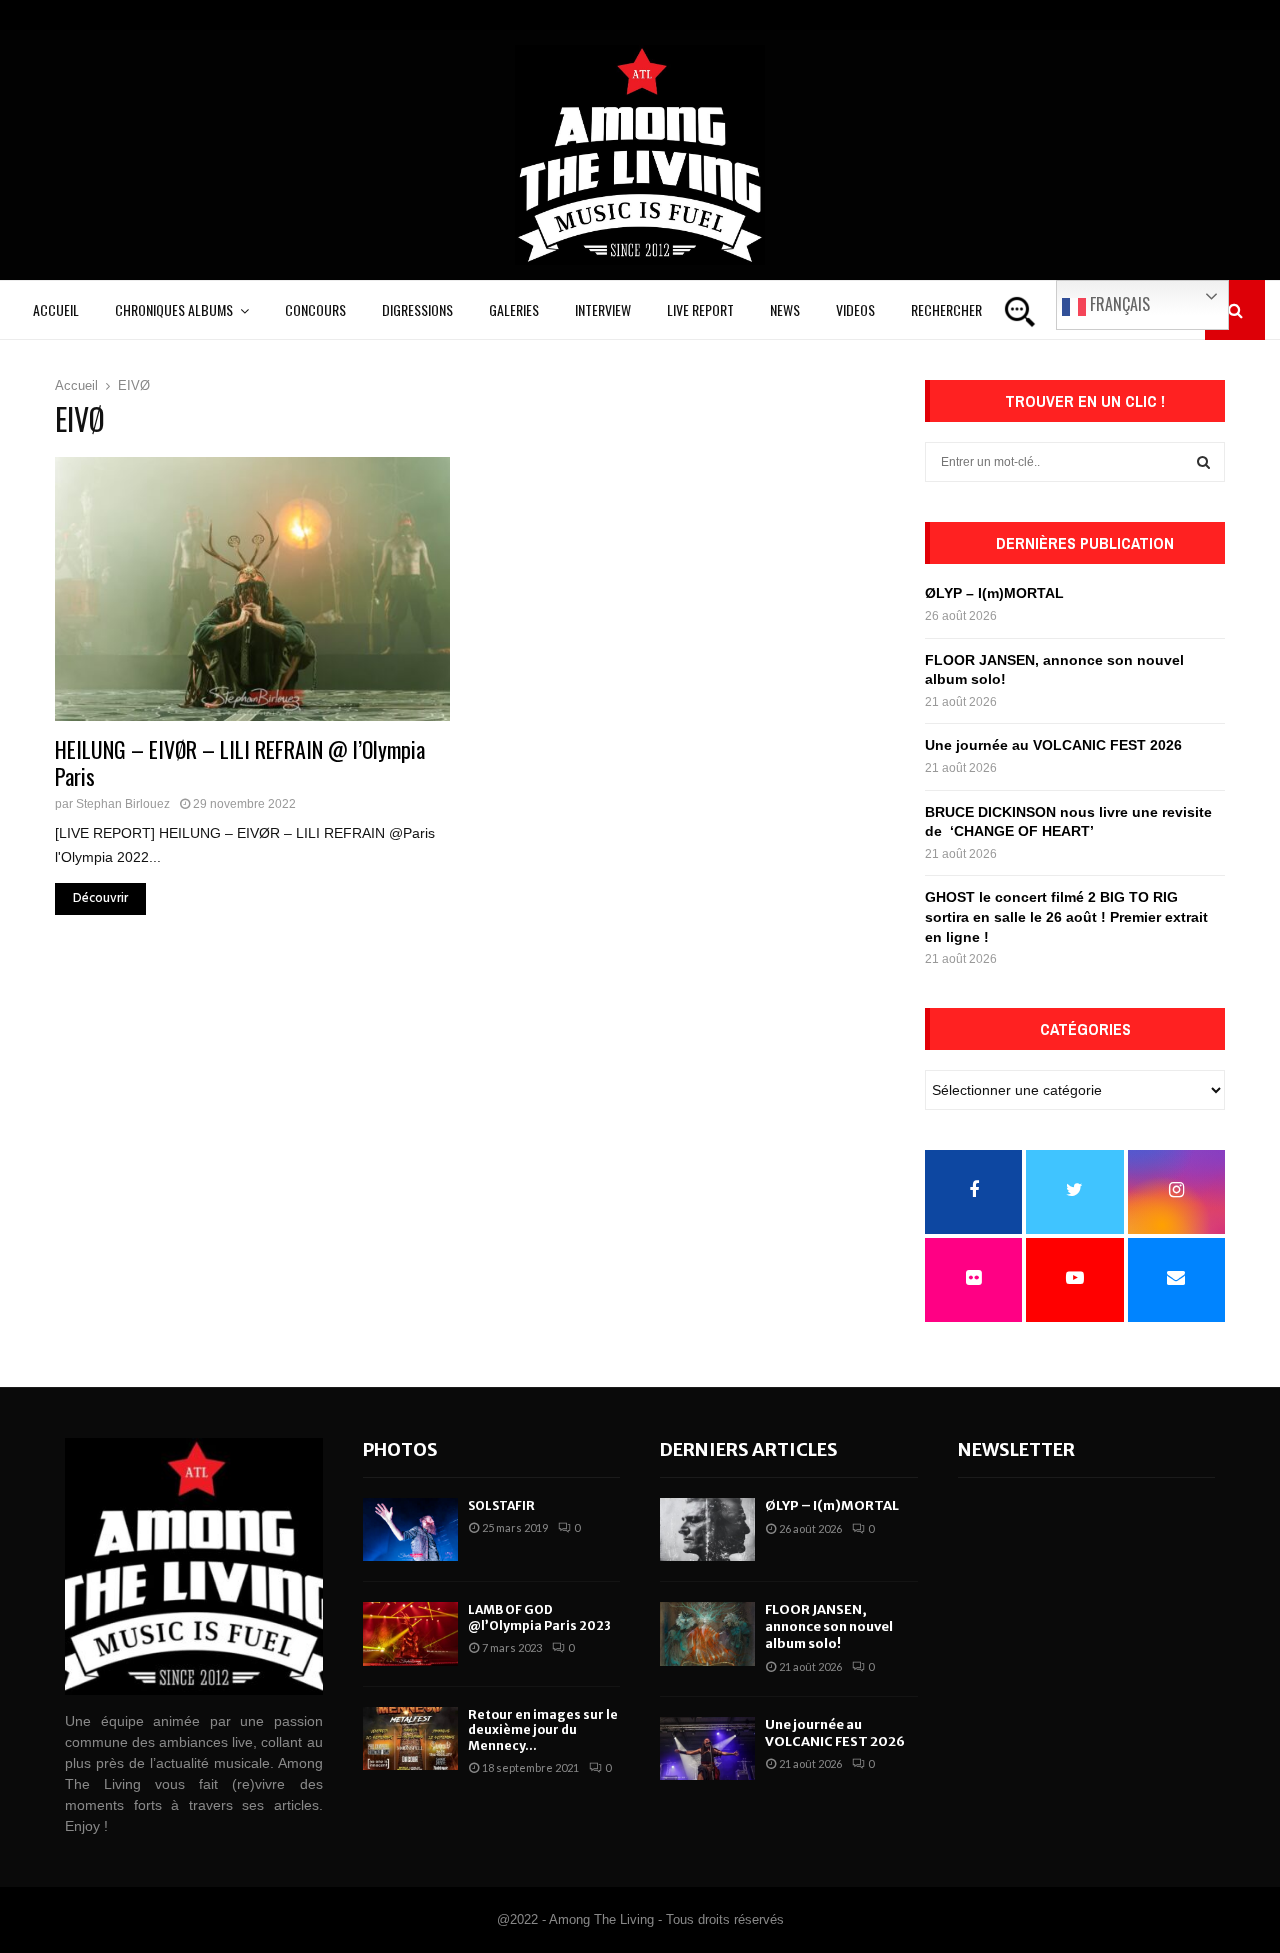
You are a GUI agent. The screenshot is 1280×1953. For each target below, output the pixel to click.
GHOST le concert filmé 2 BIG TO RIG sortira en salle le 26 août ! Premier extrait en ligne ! (1066, 916)
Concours (315, 309)
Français (1118, 304)
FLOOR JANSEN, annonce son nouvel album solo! (829, 1626)
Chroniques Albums (174, 309)
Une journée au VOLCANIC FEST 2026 (1053, 745)
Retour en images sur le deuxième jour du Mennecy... (543, 1730)
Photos (400, 1449)
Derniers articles (749, 1449)
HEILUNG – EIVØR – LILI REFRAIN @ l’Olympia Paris (240, 763)
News (785, 309)
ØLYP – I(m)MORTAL (994, 593)
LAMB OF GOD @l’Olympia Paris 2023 (539, 1617)
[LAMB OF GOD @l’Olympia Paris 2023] (410, 1633)
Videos (855, 309)
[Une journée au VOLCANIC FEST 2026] (707, 1748)
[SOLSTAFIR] (410, 1529)
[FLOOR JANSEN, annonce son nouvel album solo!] (707, 1633)
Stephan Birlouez (123, 804)
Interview (603, 309)
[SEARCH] (1203, 462)
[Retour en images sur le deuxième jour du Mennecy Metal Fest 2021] (410, 1738)
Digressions (417, 309)
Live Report (700, 309)
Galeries (514, 309)
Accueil (56, 309)
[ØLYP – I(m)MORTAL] (707, 1529)
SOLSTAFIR (501, 1505)
